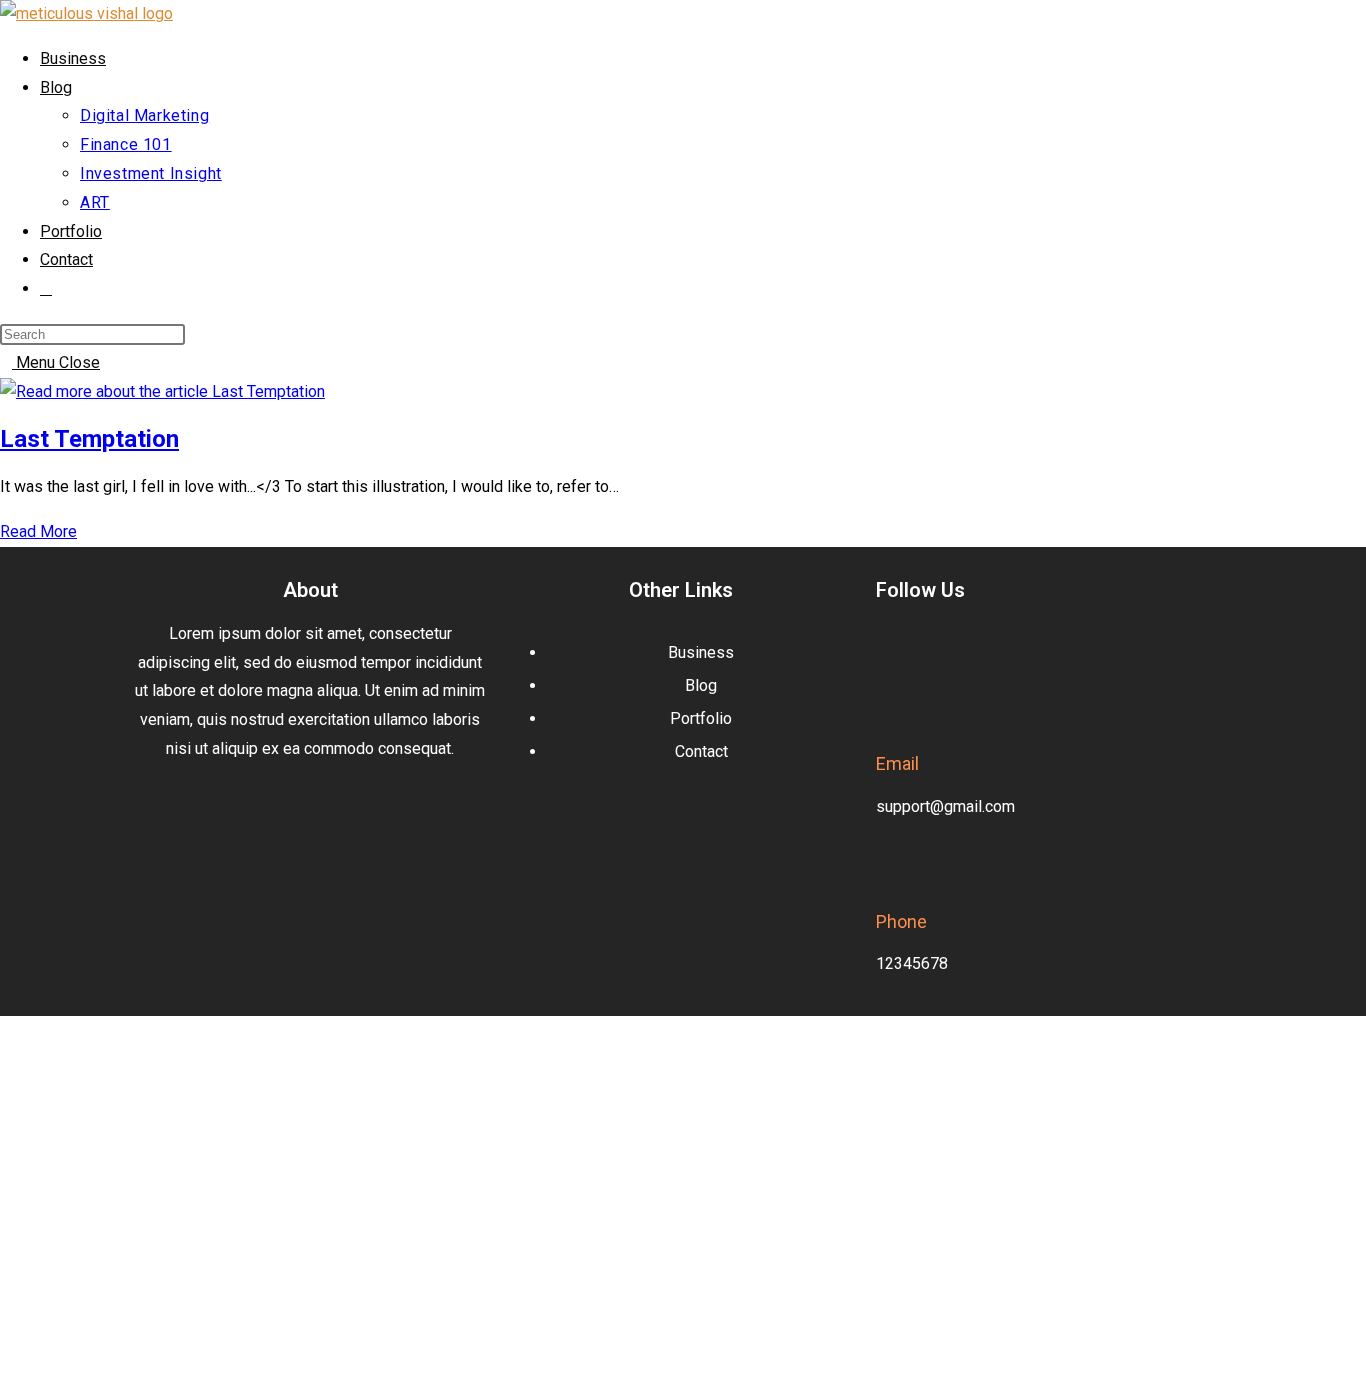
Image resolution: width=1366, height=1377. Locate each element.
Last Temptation (89, 439)
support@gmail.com (945, 806)
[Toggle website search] (46, 288)
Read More (44, 531)
